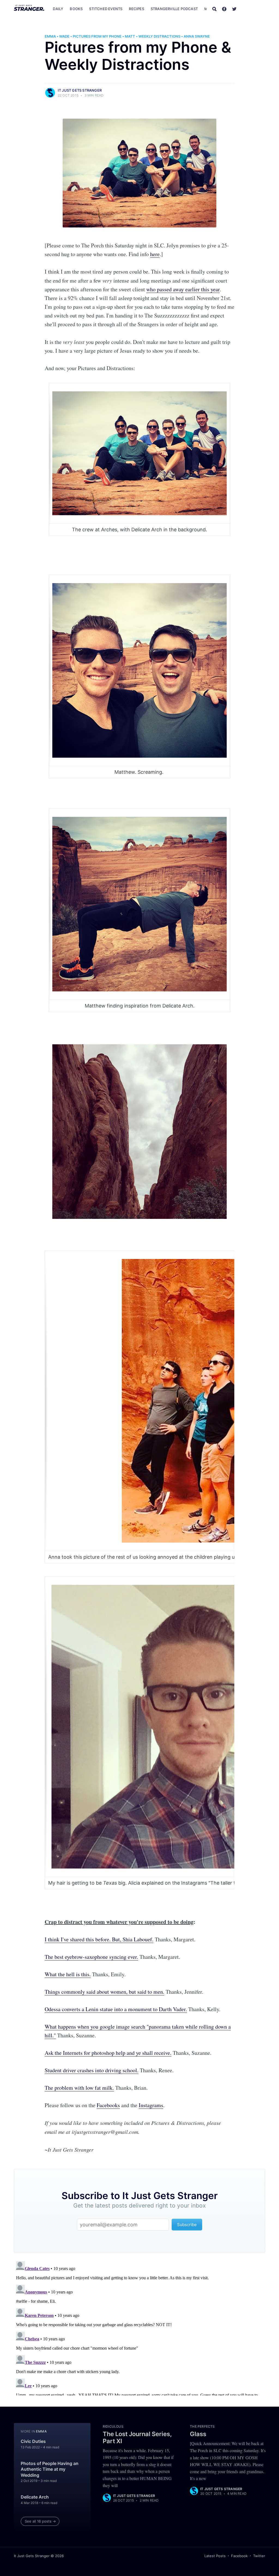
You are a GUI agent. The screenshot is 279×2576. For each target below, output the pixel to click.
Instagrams (151, 2105)
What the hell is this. (68, 1974)
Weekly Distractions (159, 36)
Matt (130, 36)
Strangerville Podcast (174, 9)
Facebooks (108, 2105)
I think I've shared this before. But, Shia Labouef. (99, 1939)
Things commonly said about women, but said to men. (104, 1992)
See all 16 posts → (40, 2521)
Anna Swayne (197, 36)
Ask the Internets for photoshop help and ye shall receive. (108, 2053)
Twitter (259, 2556)
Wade (64, 36)
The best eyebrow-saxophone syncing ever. (91, 1957)
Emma (50, 36)
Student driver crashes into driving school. (92, 2070)
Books (76, 9)
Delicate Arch (35, 2497)
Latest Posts (215, 2556)
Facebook (239, 2556)
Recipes (136, 9)
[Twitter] (234, 9)
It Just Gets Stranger (80, 90)
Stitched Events (106, 9)
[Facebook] (224, 9)
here (155, 254)
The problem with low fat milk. (79, 2088)
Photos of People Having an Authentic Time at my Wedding (50, 2469)
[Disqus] (139, 2327)
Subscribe (254, 9)
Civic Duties (33, 2441)
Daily (58, 9)
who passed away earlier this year (183, 289)
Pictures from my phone (97, 36)
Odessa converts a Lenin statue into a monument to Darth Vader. (116, 2009)
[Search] (214, 9)
